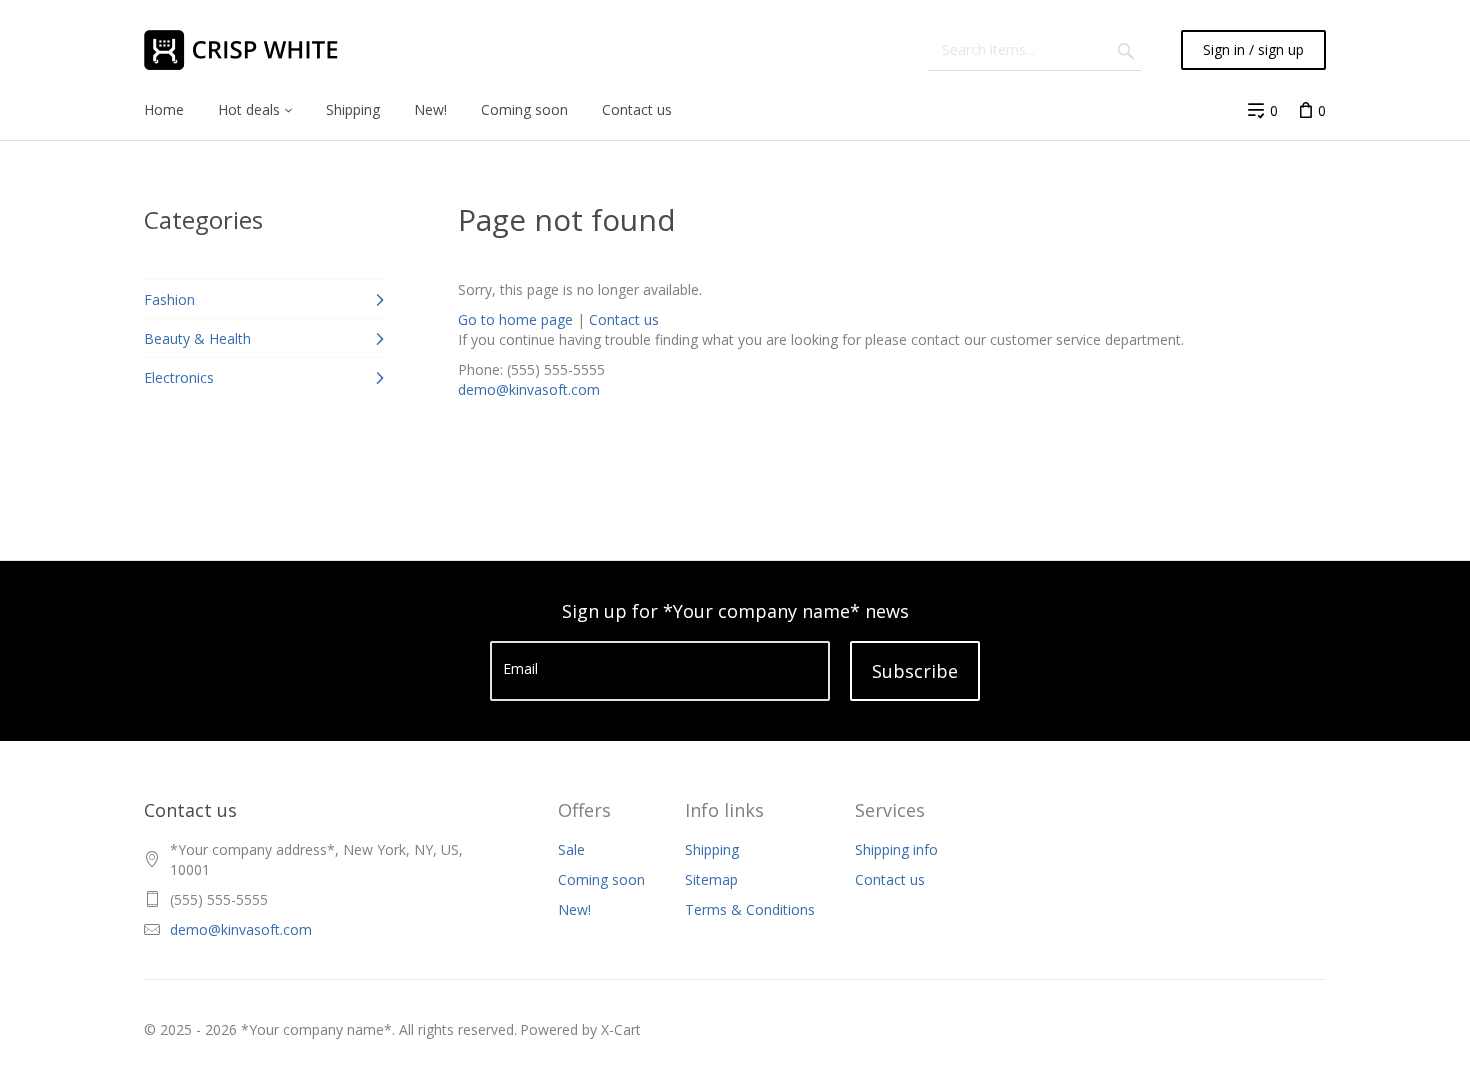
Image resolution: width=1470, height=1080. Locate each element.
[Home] (254, 50)
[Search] (1126, 50)
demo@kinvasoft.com (529, 389)
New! (574, 909)
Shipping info (896, 849)
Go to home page (515, 319)
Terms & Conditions (750, 909)
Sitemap (711, 879)
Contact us (624, 319)
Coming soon (601, 879)
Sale (571, 849)
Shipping (712, 849)
